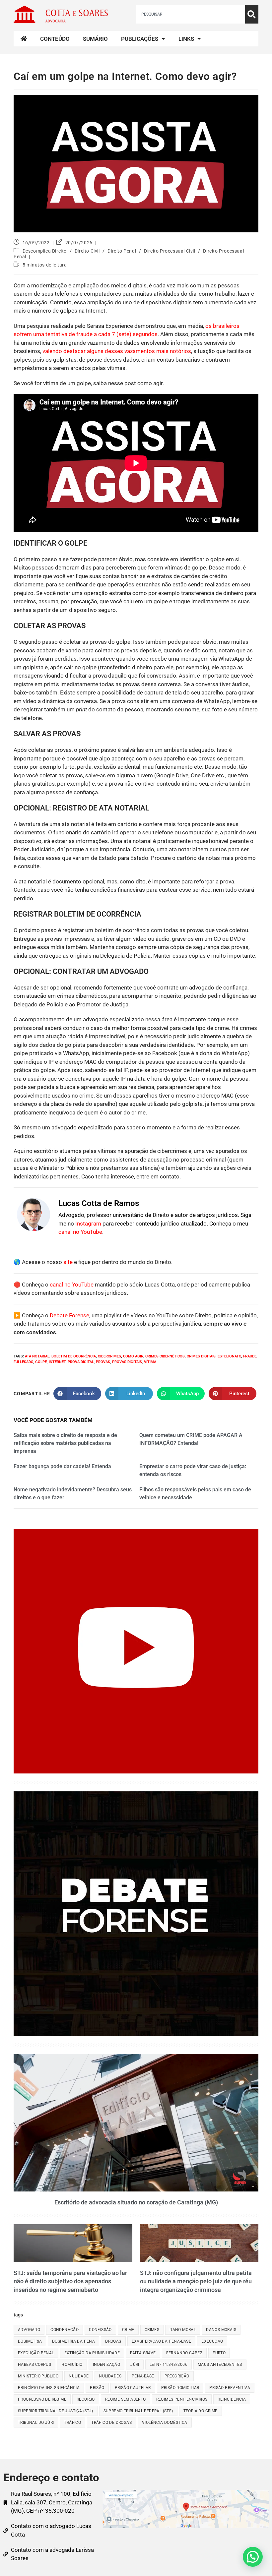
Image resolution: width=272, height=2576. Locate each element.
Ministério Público (38, 2376)
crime (128, 2330)
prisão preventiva (230, 2388)
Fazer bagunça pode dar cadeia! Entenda (62, 1466)
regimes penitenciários (182, 2399)
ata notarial (37, 1356)
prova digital (81, 1362)
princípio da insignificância (49, 2388)
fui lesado (23, 1362)
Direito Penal (122, 251)
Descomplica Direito (45, 251)
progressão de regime (42, 2399)
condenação (65, 2330)
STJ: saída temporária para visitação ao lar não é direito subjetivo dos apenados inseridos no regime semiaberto (70, 2281)
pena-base (143, 2376)
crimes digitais (201, 1356)
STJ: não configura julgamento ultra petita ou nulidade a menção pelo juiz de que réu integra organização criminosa (196, 2281)
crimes (152, 2330)
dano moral (183, 2330)
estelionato (229, 1356)
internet (57, 1362)
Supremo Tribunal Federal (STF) (138, 2411)
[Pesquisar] (252, 14)
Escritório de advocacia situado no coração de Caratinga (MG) (136, 2202)
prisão (97, 2388)
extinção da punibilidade (92, 2353)
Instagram (88, 1224)
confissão (100, 2330)
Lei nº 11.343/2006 (169, 2365)
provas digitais (127, 1362)
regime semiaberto (126, 2399)
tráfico (72, 2423)
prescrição (177, 2376)
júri (135, 2365)
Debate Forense (69, 1315)
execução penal (36, 2353)
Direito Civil (87, 251)
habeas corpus (34, 2365)
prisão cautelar (133, 2388)
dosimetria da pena (73, 2341)
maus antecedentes (220, 2365)
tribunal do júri (36, 2423)
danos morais (221, 2330)
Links (186, 39)
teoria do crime (201, 2411)
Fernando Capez (184, 2353)
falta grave (143, 2353)
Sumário (95, 39)
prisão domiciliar (180, 2388)
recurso (86, 2399)
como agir (133, 1356)
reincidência (232, 2399)
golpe (41, 1362)
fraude (250, 1356)
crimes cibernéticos (165, 1356)
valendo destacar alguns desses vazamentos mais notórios (117, 351)
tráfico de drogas (111, 2423)
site (68, 1262)
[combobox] (191, 14)
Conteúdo (55, 39)
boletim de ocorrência (74, 1356)
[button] (253, 2557)
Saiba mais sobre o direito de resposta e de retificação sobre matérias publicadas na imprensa (65, 1443)
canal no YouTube (80, 1232)
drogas (113, 2341)
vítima (150, 1362)
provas (103, 1362)
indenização (106, 2365)
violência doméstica (165, 2423)
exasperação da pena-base (162, 2341)
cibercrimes (109, 1356)
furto (219, 2353)
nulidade (79, 2376)
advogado (29, 2330)
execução (212, 2341)
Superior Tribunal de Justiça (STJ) (56, 2411)
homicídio (72, 2365)
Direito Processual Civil (170, 251)
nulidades (110, 2376)
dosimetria (30, 2341)
